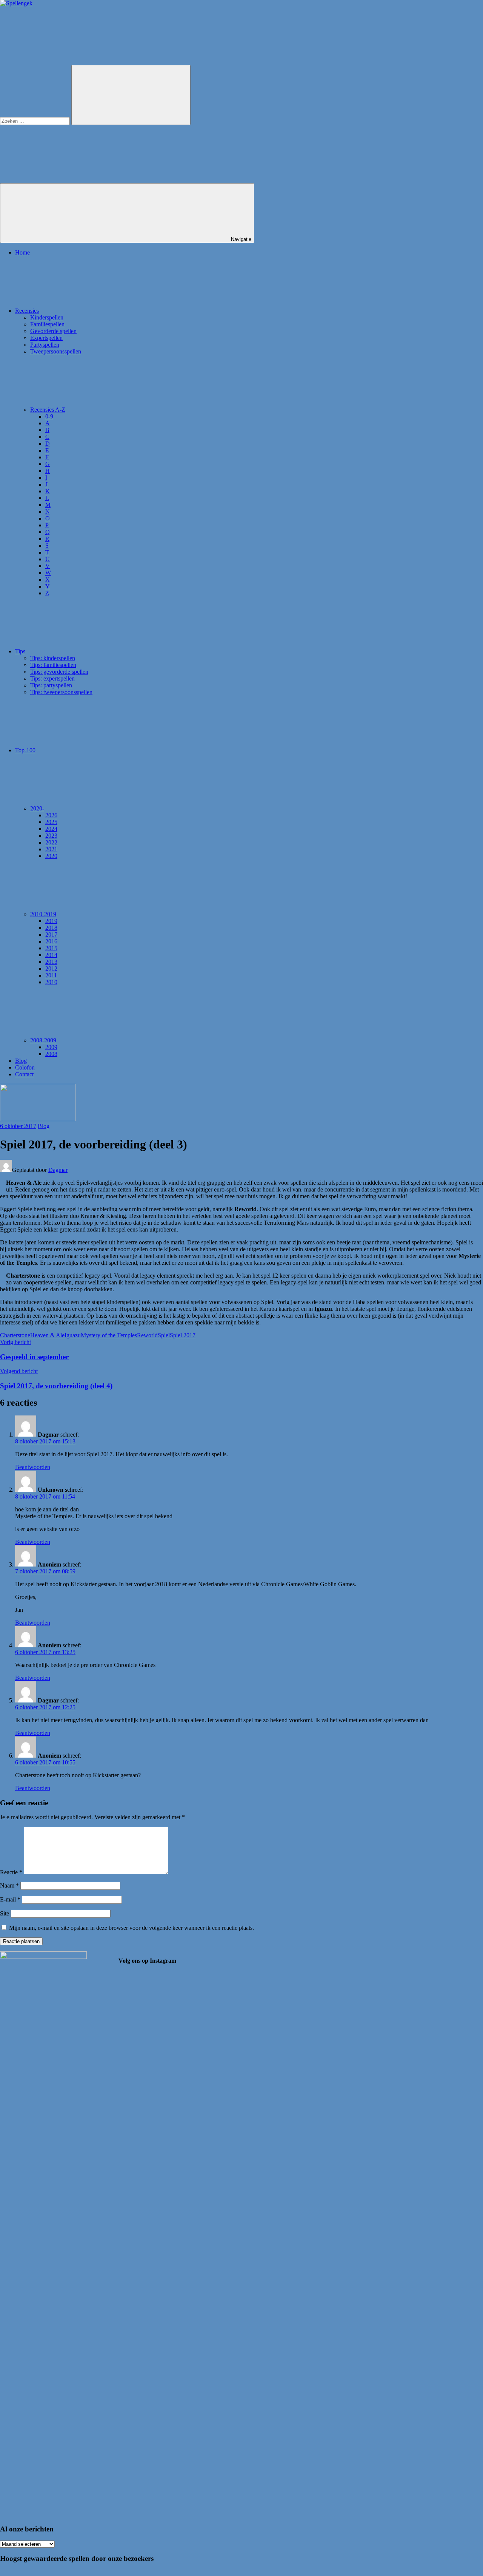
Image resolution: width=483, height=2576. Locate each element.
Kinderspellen (47, 317)
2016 (51, 941)
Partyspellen (45, 345)
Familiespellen (47, 324)
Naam (9, 1885)
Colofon (25, 1067)
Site (5, 1913)
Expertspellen (46, 338)
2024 (51, 829)
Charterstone (15, 1335)
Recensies (27, 311)
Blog (21, 1061)
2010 (51, 982)
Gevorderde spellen (53, 331)
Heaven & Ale (47, 1335)
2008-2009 (43, 1040)
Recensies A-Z (48, 410)
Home (22, 252)
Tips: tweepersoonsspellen (61, 692)
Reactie (11, 1872)
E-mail (10, 1899)
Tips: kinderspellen (53, 658)
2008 (51, 1054)
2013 (51, 962)
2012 (51, 969)
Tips (20, 651)
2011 (51, 975)
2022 (51, 842)
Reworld (147, 1335)
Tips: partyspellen (51, 685)
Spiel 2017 (183, 1335)
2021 (51, 849)
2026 (51, 815)
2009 (51, 1047)
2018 (51, 928)
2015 (51, 948)
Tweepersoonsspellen (56, 351)
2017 (51, 935)
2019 (51, 921)
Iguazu (73, 1335)
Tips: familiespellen (53, 665)
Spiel (164, 1335)
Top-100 (25, 750)
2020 (51, 856)
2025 (51, 822)
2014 (51, 955)
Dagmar (58, 1170)
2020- (37, 808)
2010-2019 (43, 914)
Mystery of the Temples (109, 1335)
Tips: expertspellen (52, 678)
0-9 (49, 416)
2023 (51, 836)
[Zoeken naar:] (36, 121)
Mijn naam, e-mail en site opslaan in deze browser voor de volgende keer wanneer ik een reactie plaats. (132, 1928)
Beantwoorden (33, 1467)
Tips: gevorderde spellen (59, 672)
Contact (24, 1074)
